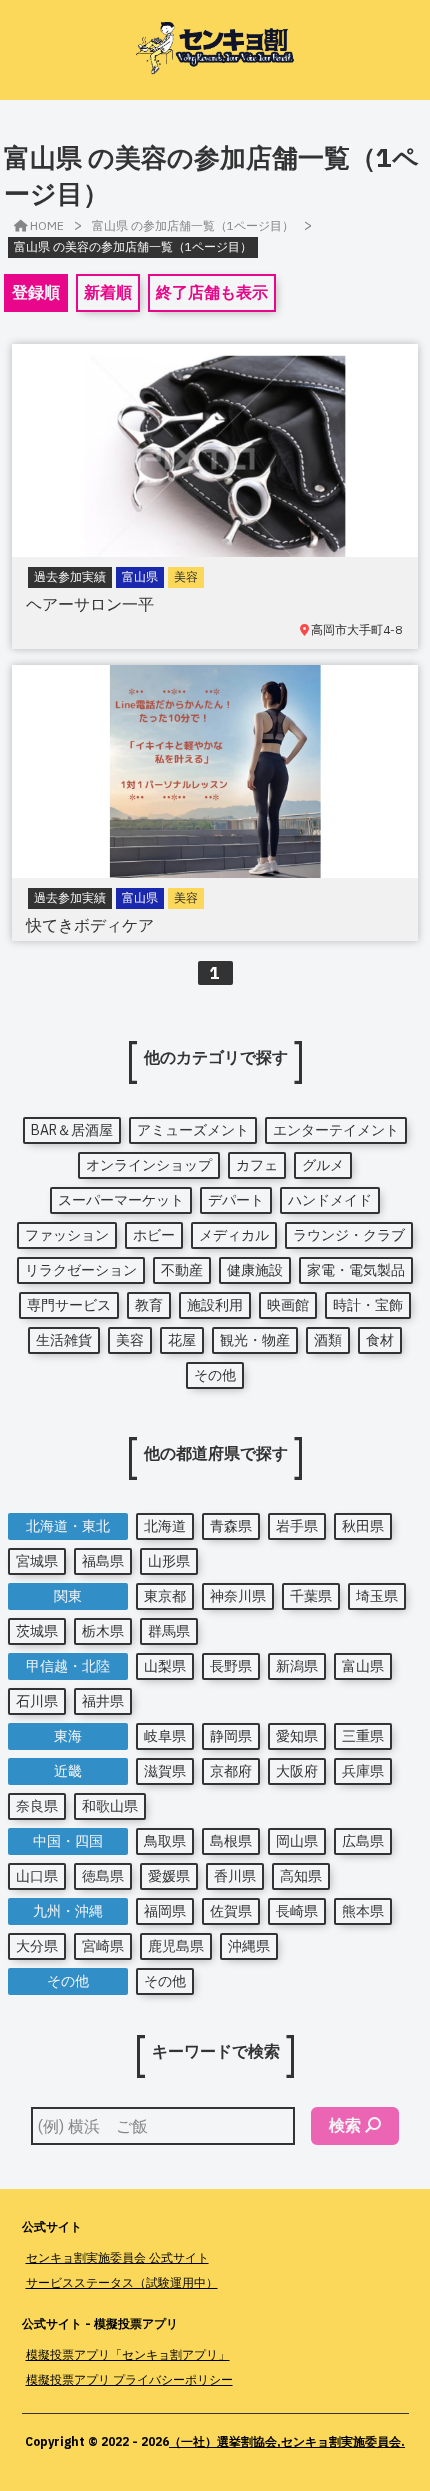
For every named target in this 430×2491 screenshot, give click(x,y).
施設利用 (215, 1305)
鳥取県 (165, 1841)
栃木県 (103, 1631)
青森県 (231, 1526)
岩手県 (297, 1526)
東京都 (165, 1596)
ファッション (67, 1235)
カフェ (257, 1165)
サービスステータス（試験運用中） (122, 2282)
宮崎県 (103, 1946)
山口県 (37, 1876)
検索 (345, 2125)
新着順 (108, 292)
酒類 (328, 1340)
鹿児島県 (176, 1946)
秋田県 (363, 1526)
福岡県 (165, 1911)
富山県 (363, 1666)
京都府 (231, 1771)
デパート (236, 1200)
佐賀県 (231, 1911)
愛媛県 (169, 1876)
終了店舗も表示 (212, 292)
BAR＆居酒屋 (72, 1130)
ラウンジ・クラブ (349, 1235)
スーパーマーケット (121, 1200)
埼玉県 (377, 1596)
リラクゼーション (81, 1270)
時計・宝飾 (368, 1305)
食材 (380, 1340)
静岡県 (231, 1736)
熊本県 (363, 1911)
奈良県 (37, 1806)
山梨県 (165, 1666)
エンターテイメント (336, 1130)
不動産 (182, 1270)
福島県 (103, 1561)
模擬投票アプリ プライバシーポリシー (129, 2379)
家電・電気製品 (356, 1270)
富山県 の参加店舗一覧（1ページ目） (193, 225)
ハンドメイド (330, 1200)
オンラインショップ (149, 1165)
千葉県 (311, 1596)
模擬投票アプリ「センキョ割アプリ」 (128, 2354)
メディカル (234, 1235)
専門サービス (69, 1305)
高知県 (301, 1876)
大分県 (37, 1946)
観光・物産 (255, 1340)
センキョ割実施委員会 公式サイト (117, 2257)
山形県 (169, 1561)
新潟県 (297, 1666)
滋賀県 (165, 1771)
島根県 (231, 1841)
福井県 (103, 1701)
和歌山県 (110, 1806)
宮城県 (37, 1561)
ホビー (154, 1235)
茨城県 (37, 1631)
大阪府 (297, 1771)
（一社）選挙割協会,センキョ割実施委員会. (287, 2441)
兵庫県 (363, 1771)
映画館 (288, 1305)
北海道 (165, 1526)
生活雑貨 (64, 1340)
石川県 (37, 1701)
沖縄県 (249, 1946)
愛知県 (297, 1736)
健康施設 (255, 1270)
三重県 (363, 1736)
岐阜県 (165, 1736)
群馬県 (169, 1631)
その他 (215, 1375)
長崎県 (297, 1911)
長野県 (231, 1666)
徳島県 (103, 1876)
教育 (149, 1305)
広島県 (363, 1841)
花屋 (182, 1340)
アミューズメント (193, 1130)
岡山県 (297, 1841)
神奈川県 (238, 1596)
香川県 (235, 1876)
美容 (130, 1340)
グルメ (323, 1165)
